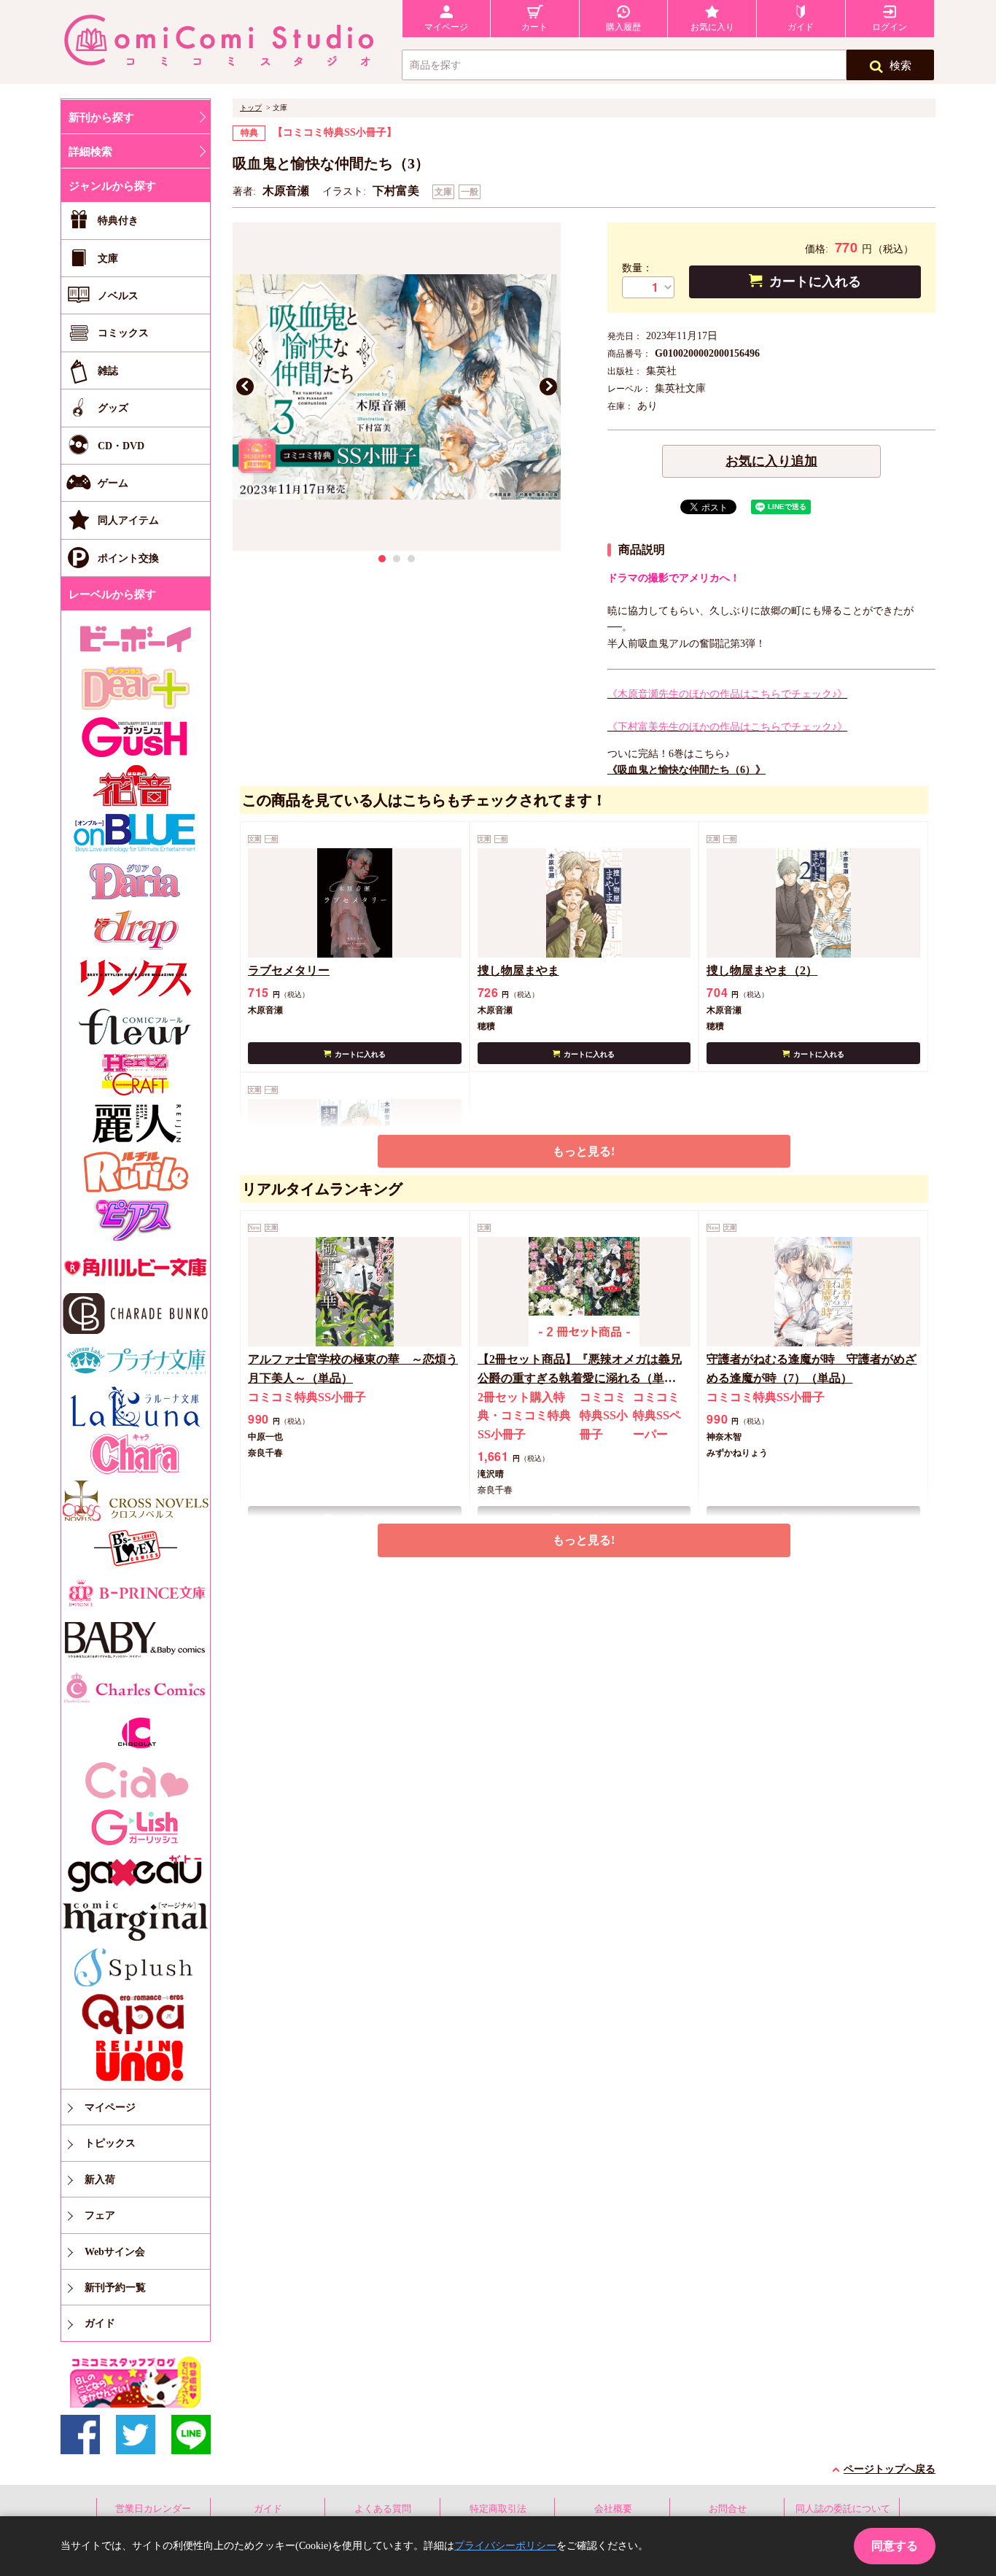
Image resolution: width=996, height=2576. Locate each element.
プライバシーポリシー (505, 2546)
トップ (251, 108)
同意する (895, 2546)
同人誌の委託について (843, 2509)
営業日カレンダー (153, 2509)
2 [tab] (397, 559)
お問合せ (728, 2509)
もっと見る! (584, 1151)
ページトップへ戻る (890, 2469)
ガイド (268, 2509)
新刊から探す (101, 117)
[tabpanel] (397, 387)
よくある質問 (383, 2509)
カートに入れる (815, 282)
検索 (900, 66)
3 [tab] (411, 559)
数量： (637, 268)
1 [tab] (382, 559)
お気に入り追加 (771, 461)
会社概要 (613, 2509)
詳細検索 (90, 152)
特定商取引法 (498, 2509)
